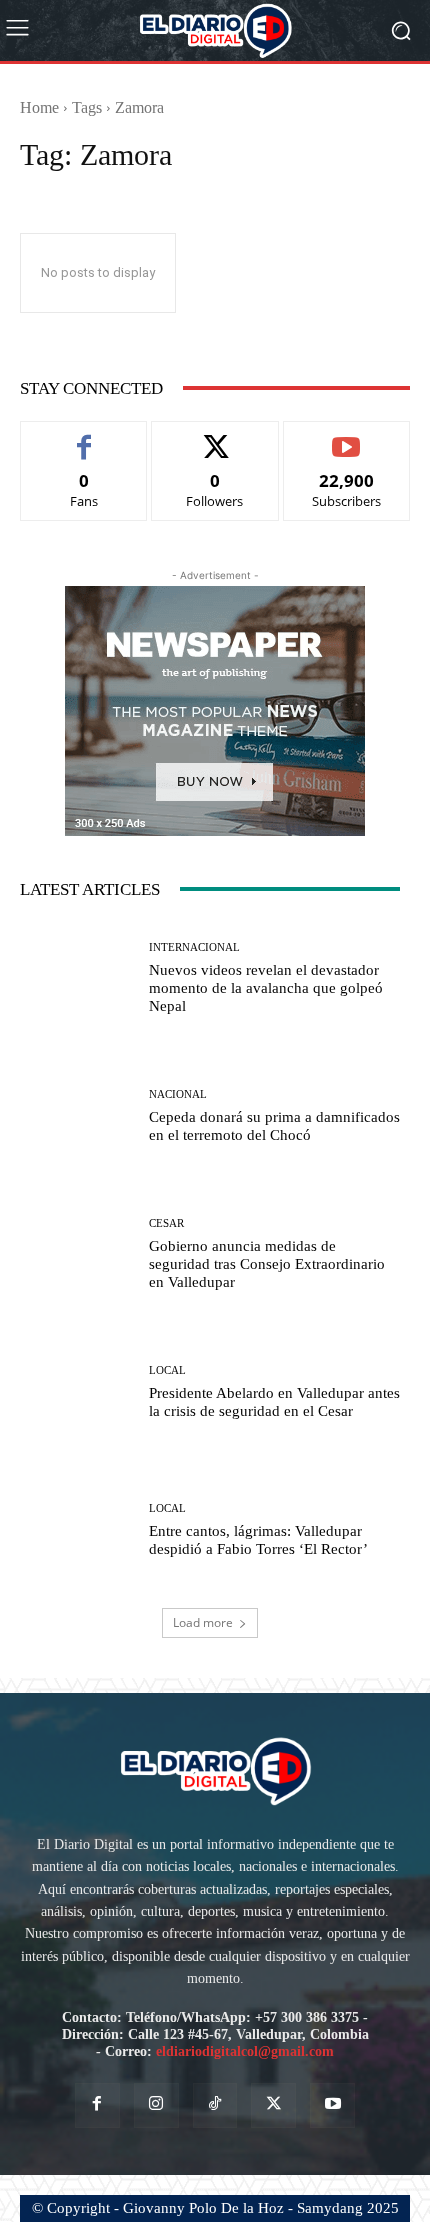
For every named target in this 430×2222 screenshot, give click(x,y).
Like (84, 436)
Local (167, 1370)
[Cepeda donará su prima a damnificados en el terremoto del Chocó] (77, 1117)
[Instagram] (156, 2105)
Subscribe (347, 436)
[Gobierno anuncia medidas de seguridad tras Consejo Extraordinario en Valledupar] (77, 1255)
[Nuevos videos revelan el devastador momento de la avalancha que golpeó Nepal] (77, 979)
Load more (203, 1622)
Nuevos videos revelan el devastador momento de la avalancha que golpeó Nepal (266, 988)
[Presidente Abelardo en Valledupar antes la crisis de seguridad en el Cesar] (77, 1393)
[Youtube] (332, 2105)
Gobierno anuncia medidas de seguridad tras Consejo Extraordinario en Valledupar (267, 1264)
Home (39, 107)
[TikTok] (215, 2105)
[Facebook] (97, 2105)
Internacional (194, 947)
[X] (273, 2105)
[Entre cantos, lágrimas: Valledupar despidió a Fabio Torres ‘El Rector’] (77, 1531)
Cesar (166, 1223)
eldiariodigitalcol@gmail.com (245, 2051)
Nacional (178, 1094)
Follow (215, 436)
